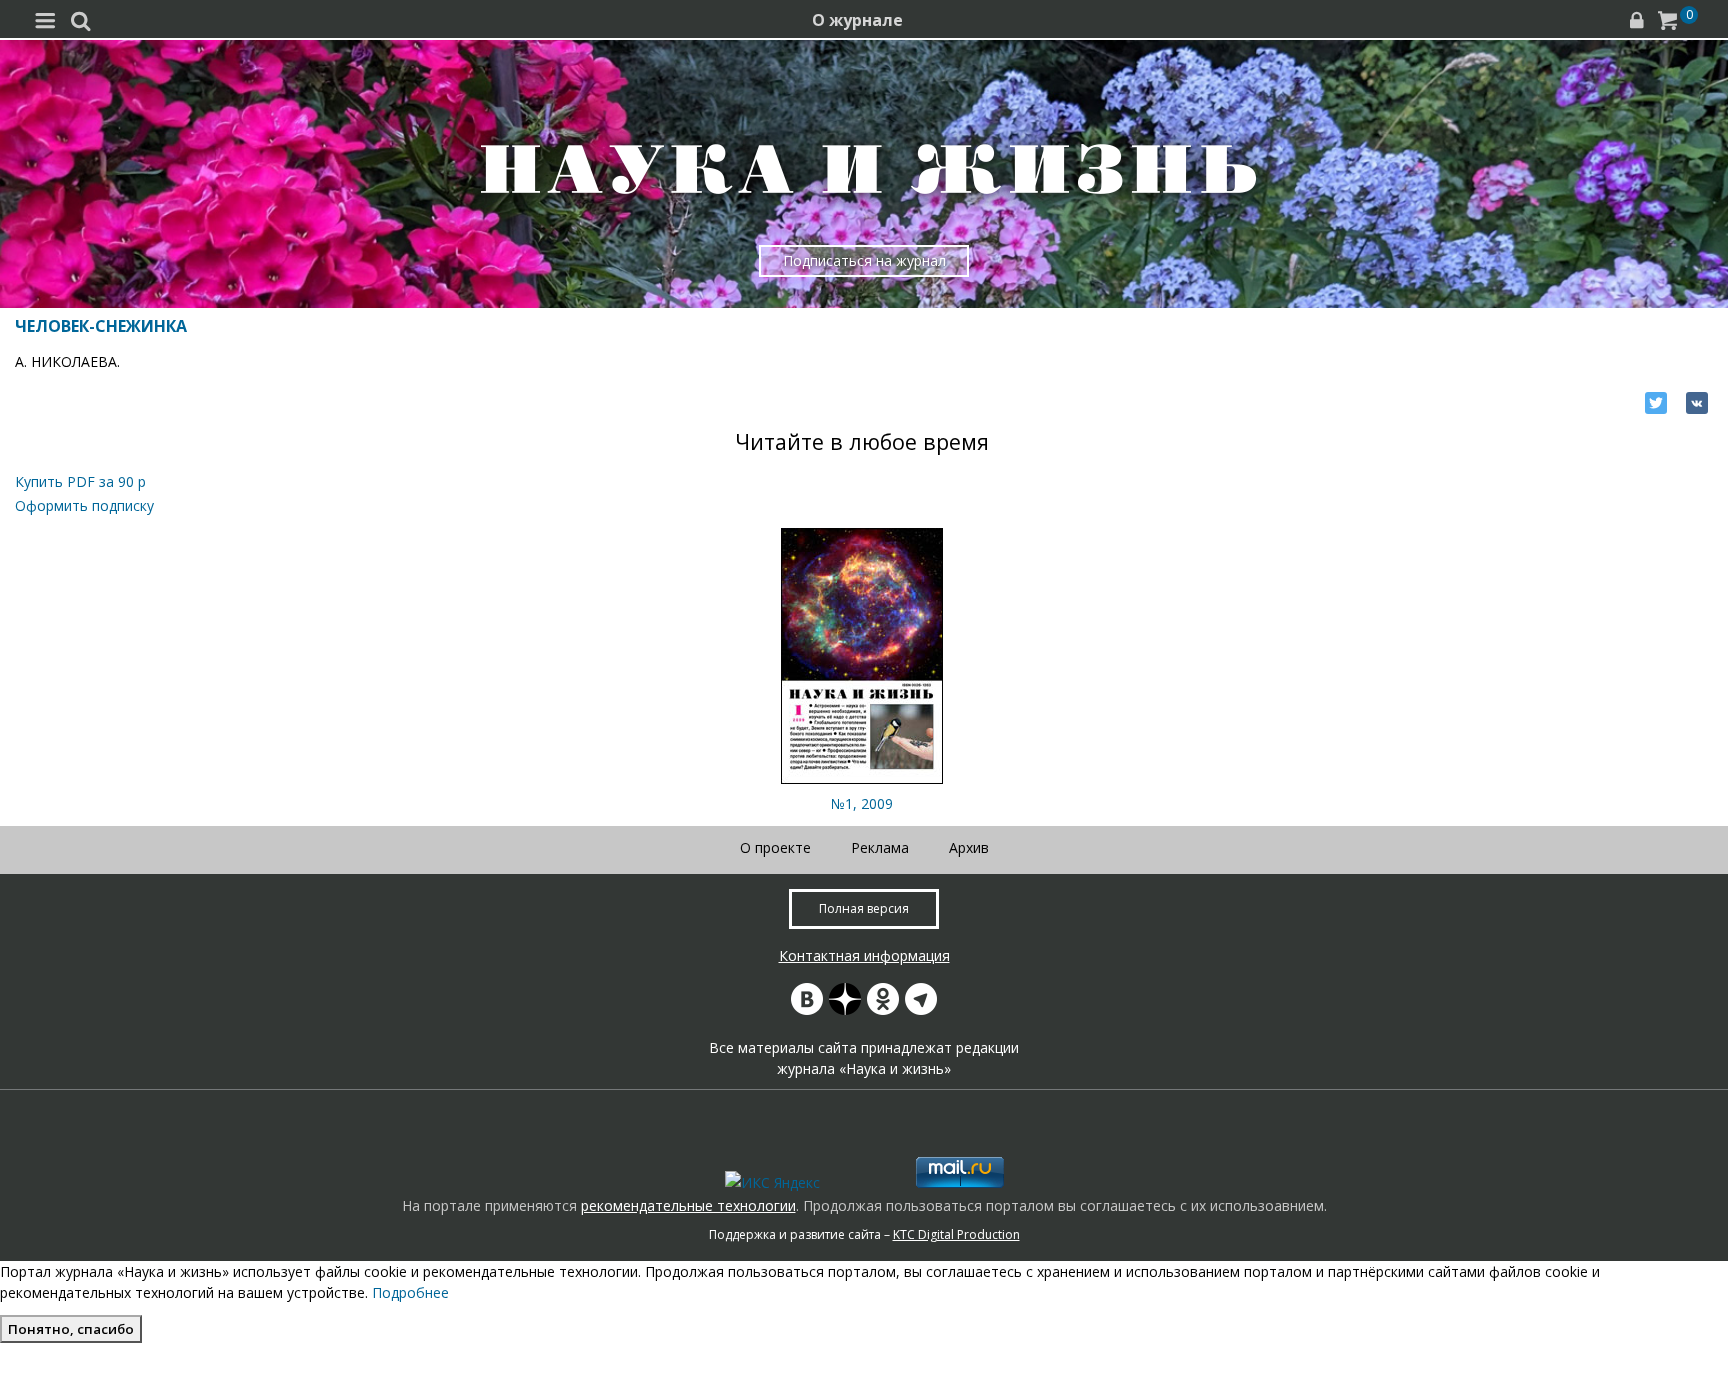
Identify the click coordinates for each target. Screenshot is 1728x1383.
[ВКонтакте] (1697, 403)
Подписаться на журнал (864, 260)
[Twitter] (1656, 403)
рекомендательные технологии (688, 1205)
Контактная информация (864, 955)
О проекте (775, 847)
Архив (969, 847)
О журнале (857, 20)
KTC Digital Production (956, 1234)
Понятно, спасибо (71, 1329)
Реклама (880, 847)
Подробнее (410, 1292)
